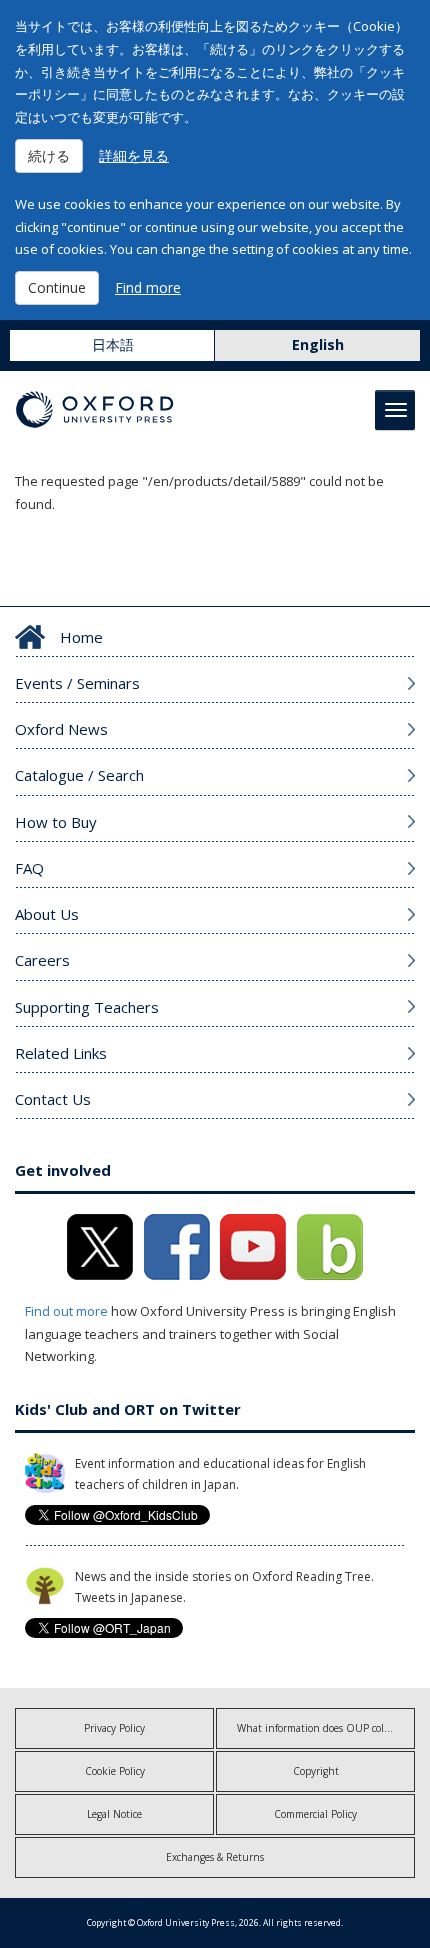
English (318, 344)
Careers (42, 960)
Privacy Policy (114, 1728)
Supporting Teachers (87, 1007)
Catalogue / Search (79, 775)
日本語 (113, 344)
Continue (57, 287)
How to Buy (56, 822)
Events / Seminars (77, 683)
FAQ (29, 868)
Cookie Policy (115, 1771)
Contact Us (53, 1099)
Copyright (316, 1771)
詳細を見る (134, 155)
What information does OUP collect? (320, 1728)
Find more (148, 287)
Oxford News (61, 729)
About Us (47, 914)
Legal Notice (114, 1814)
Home (81, 637)
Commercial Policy (315, 1814)
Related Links (61, 1053)
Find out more (66, 1311)
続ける (49, 155)
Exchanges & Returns (215, 1857)
